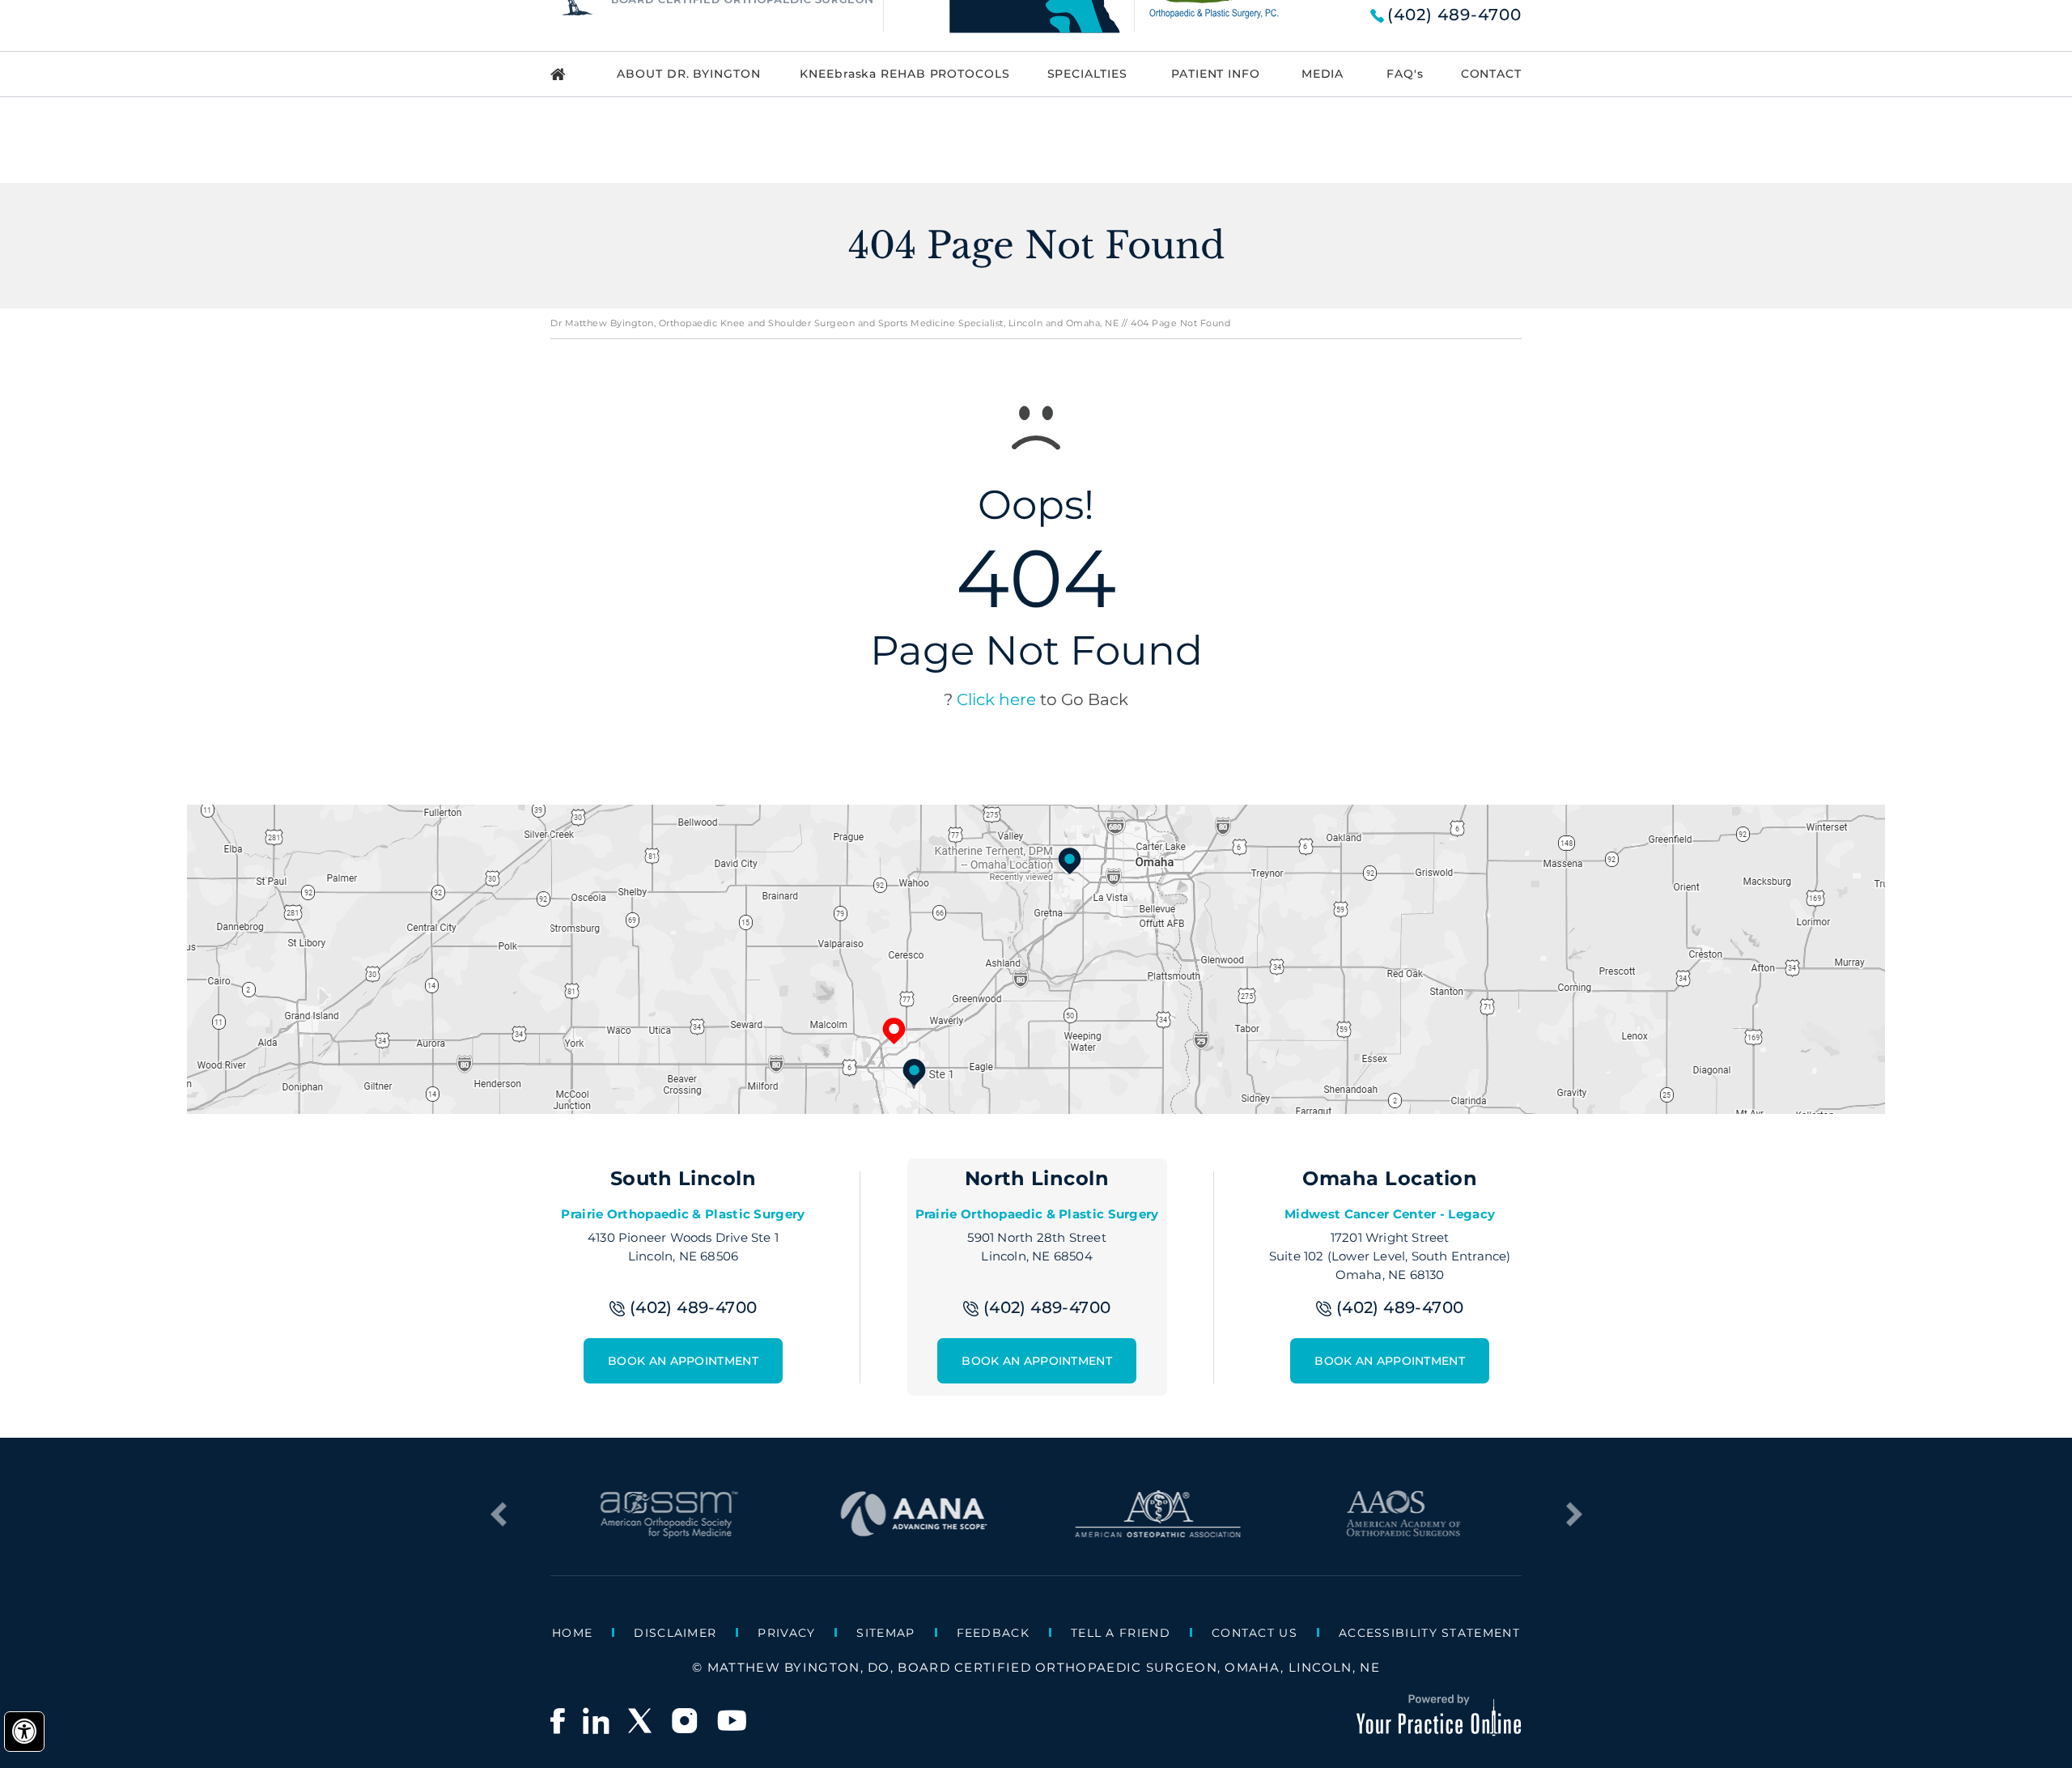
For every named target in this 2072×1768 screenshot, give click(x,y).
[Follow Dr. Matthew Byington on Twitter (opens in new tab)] (641, 1721)
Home (572, 1633)
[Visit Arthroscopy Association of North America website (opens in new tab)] (913, 1531)
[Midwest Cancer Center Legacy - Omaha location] (1070, 861)
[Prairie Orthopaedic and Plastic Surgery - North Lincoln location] (894, 1031)
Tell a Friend (1121, 1633)
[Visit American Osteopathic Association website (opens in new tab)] (1159, 1531)
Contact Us (1255, 1633)
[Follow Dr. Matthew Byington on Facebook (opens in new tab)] (558, 1721)
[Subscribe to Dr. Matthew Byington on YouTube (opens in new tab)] (732, 1721)
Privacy (786, 1633)
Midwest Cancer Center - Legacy (1390, 1214)
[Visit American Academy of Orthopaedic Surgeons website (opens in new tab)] (1403, 1531)
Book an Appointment (683, 1361)
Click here (996, 699)
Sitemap (885, 1633)
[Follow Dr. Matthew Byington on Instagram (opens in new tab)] (686, 1721)
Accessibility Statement (1429, 1633)
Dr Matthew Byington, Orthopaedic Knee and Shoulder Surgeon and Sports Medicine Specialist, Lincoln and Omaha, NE (834, 323)
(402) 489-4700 (1454, 15)
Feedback (993, 1633)
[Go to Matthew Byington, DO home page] (570, 74)
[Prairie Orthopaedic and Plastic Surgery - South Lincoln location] (914, 1072)
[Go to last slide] (498, 1515)
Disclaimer (675, 1633)
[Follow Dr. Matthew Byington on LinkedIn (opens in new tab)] (596, 1721)
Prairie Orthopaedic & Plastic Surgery (683, 1214)
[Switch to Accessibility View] (24, 1732)
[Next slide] (1574, 1515)
